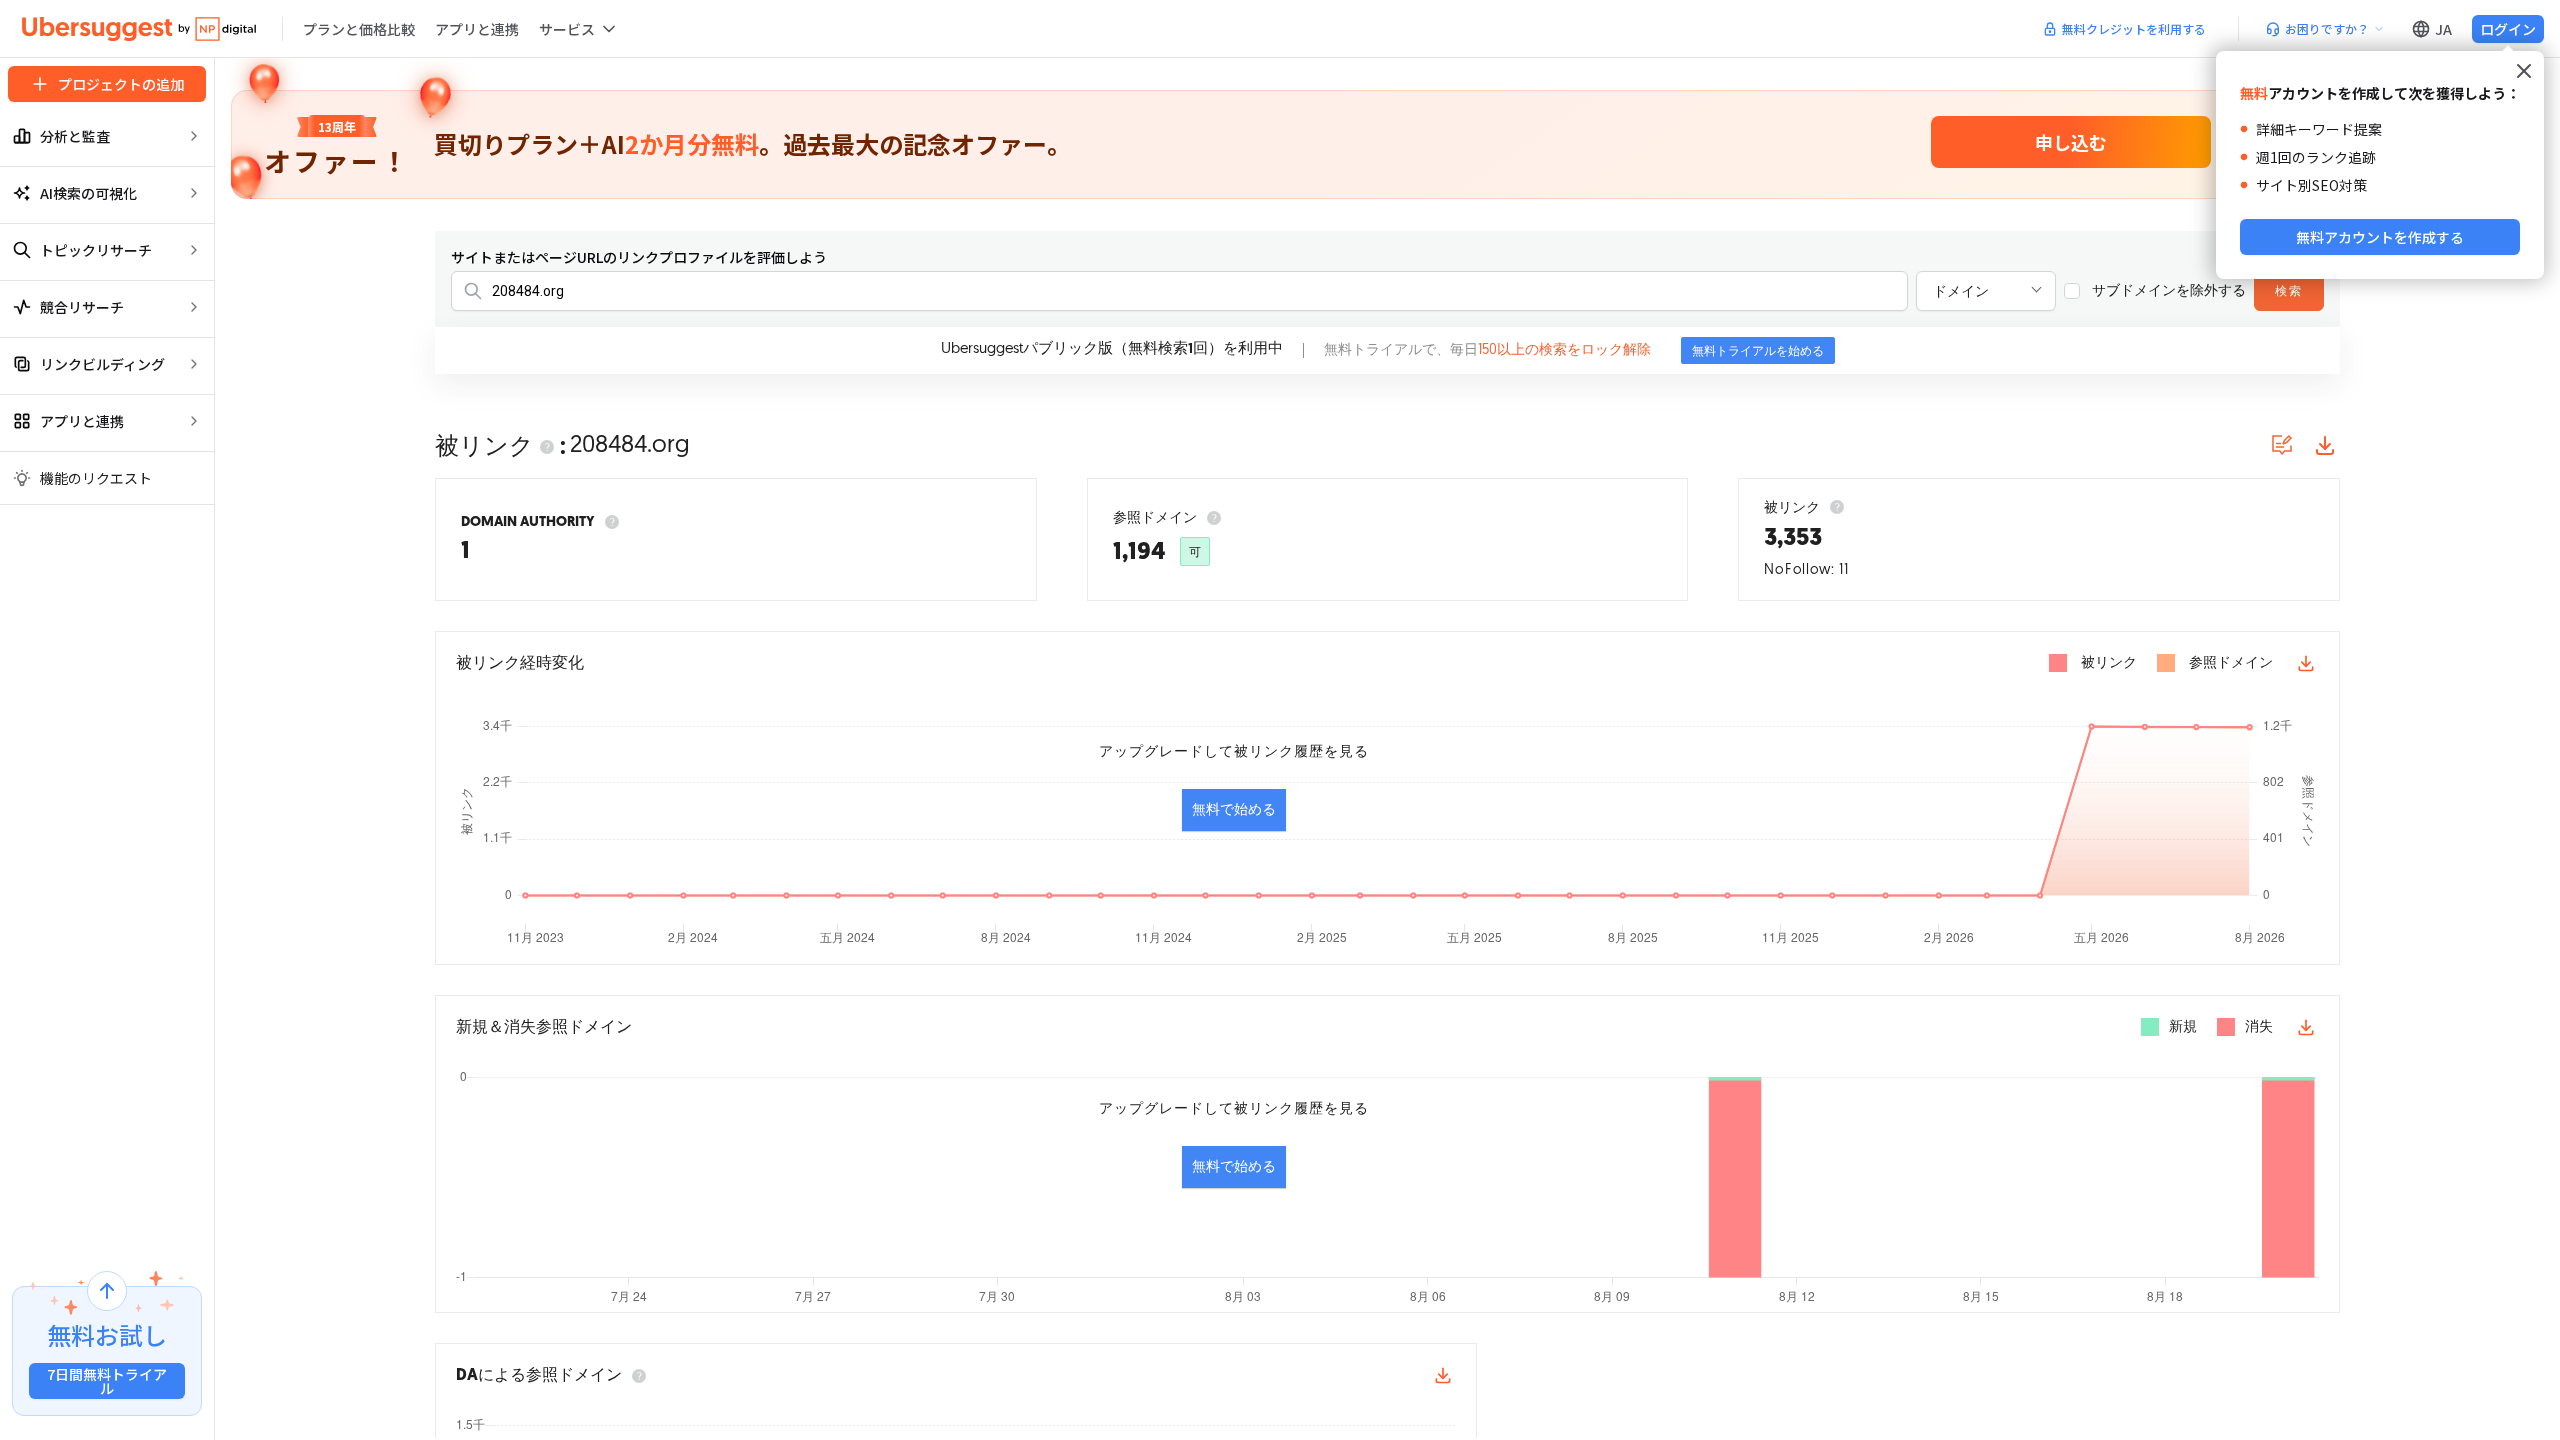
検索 (2289, 292)
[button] (579, 29)
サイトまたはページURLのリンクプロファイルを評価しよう (639, 257)
